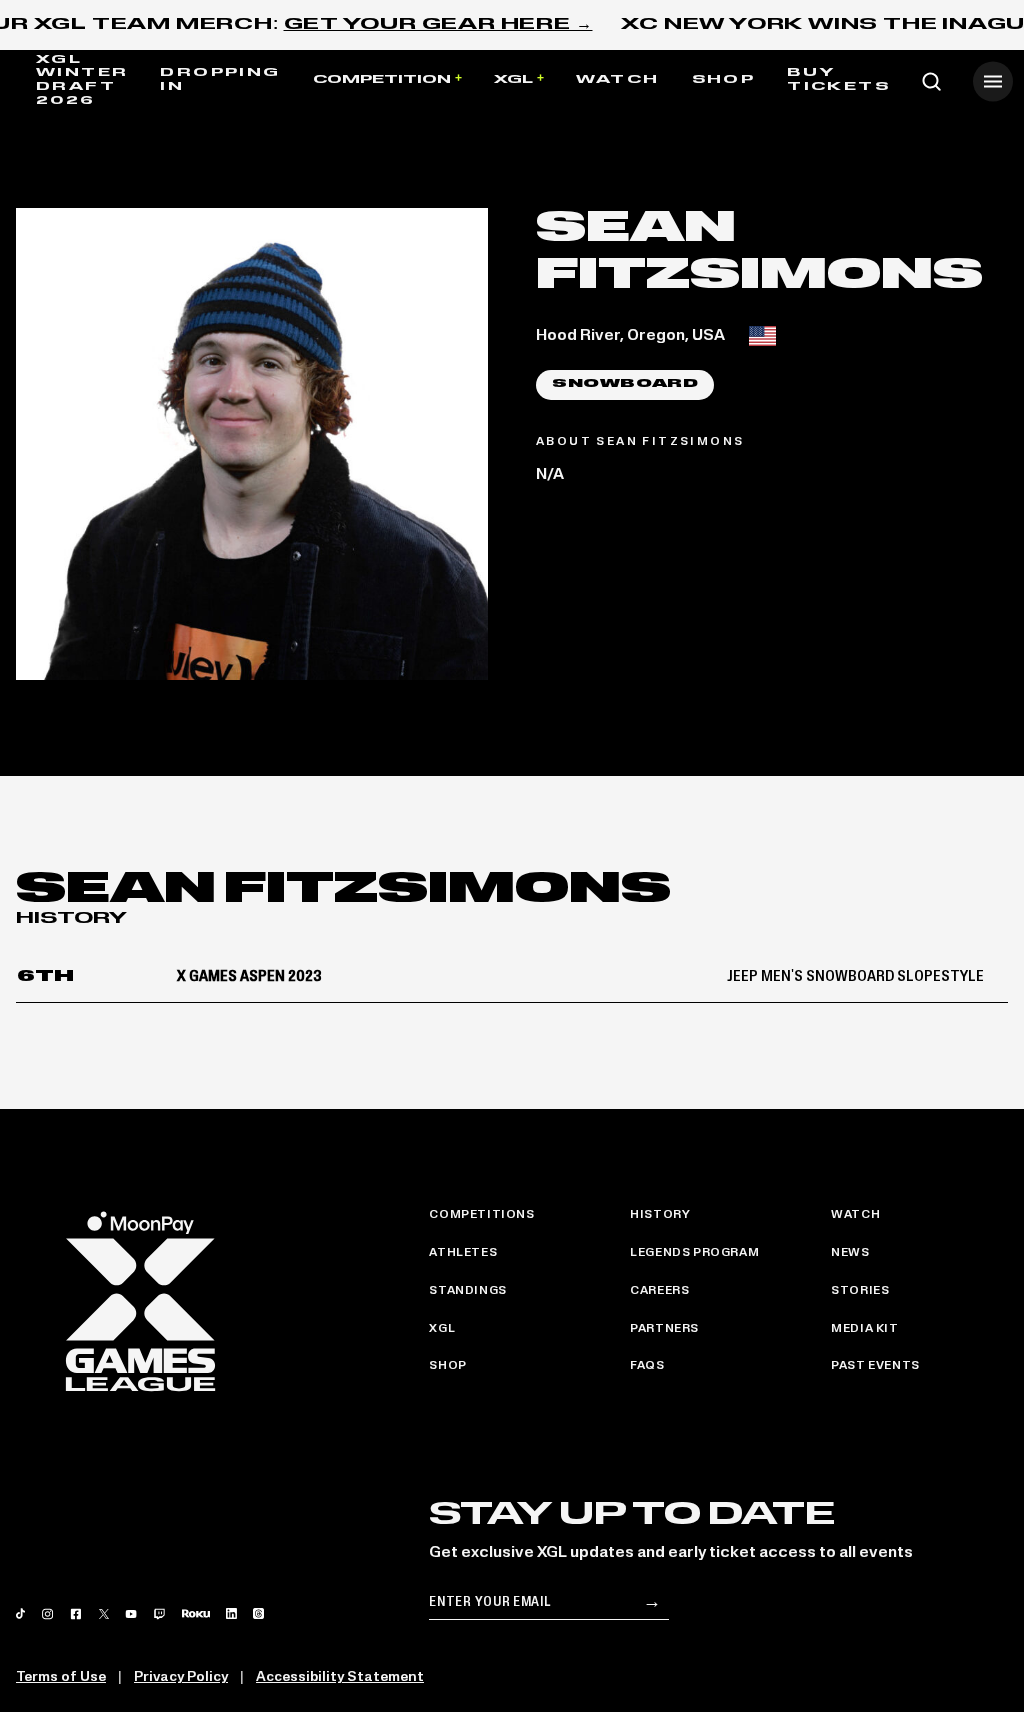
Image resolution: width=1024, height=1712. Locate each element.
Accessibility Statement (340, 1677)
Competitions (481, 1215)
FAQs (647, 1366)
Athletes (463, 1253)
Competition (382, 80)
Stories (860, 1291)
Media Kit (864, 1329)
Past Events (875, 1366)
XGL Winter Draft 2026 (82, 80)
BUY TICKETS (838, 80)
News (850, 1253)
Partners (664, 1329)
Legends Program (694, 1253)
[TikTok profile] (20, 1613)
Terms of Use (61, 1677)
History (660, 1215)
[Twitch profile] (159, 1614)
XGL (513, 80)
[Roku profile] (196, 1613)
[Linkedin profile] (231, 1613)
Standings (467, 1291)
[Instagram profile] (47, 1614)
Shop (724, 80)
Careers (659, 1291)
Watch (618, 80)
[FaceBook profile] (76, 1614)
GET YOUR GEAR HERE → (438, 25)
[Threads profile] (258, 1613)
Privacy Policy (181, 1677)
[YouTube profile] (131, 1614)
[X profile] (104, 1614)
